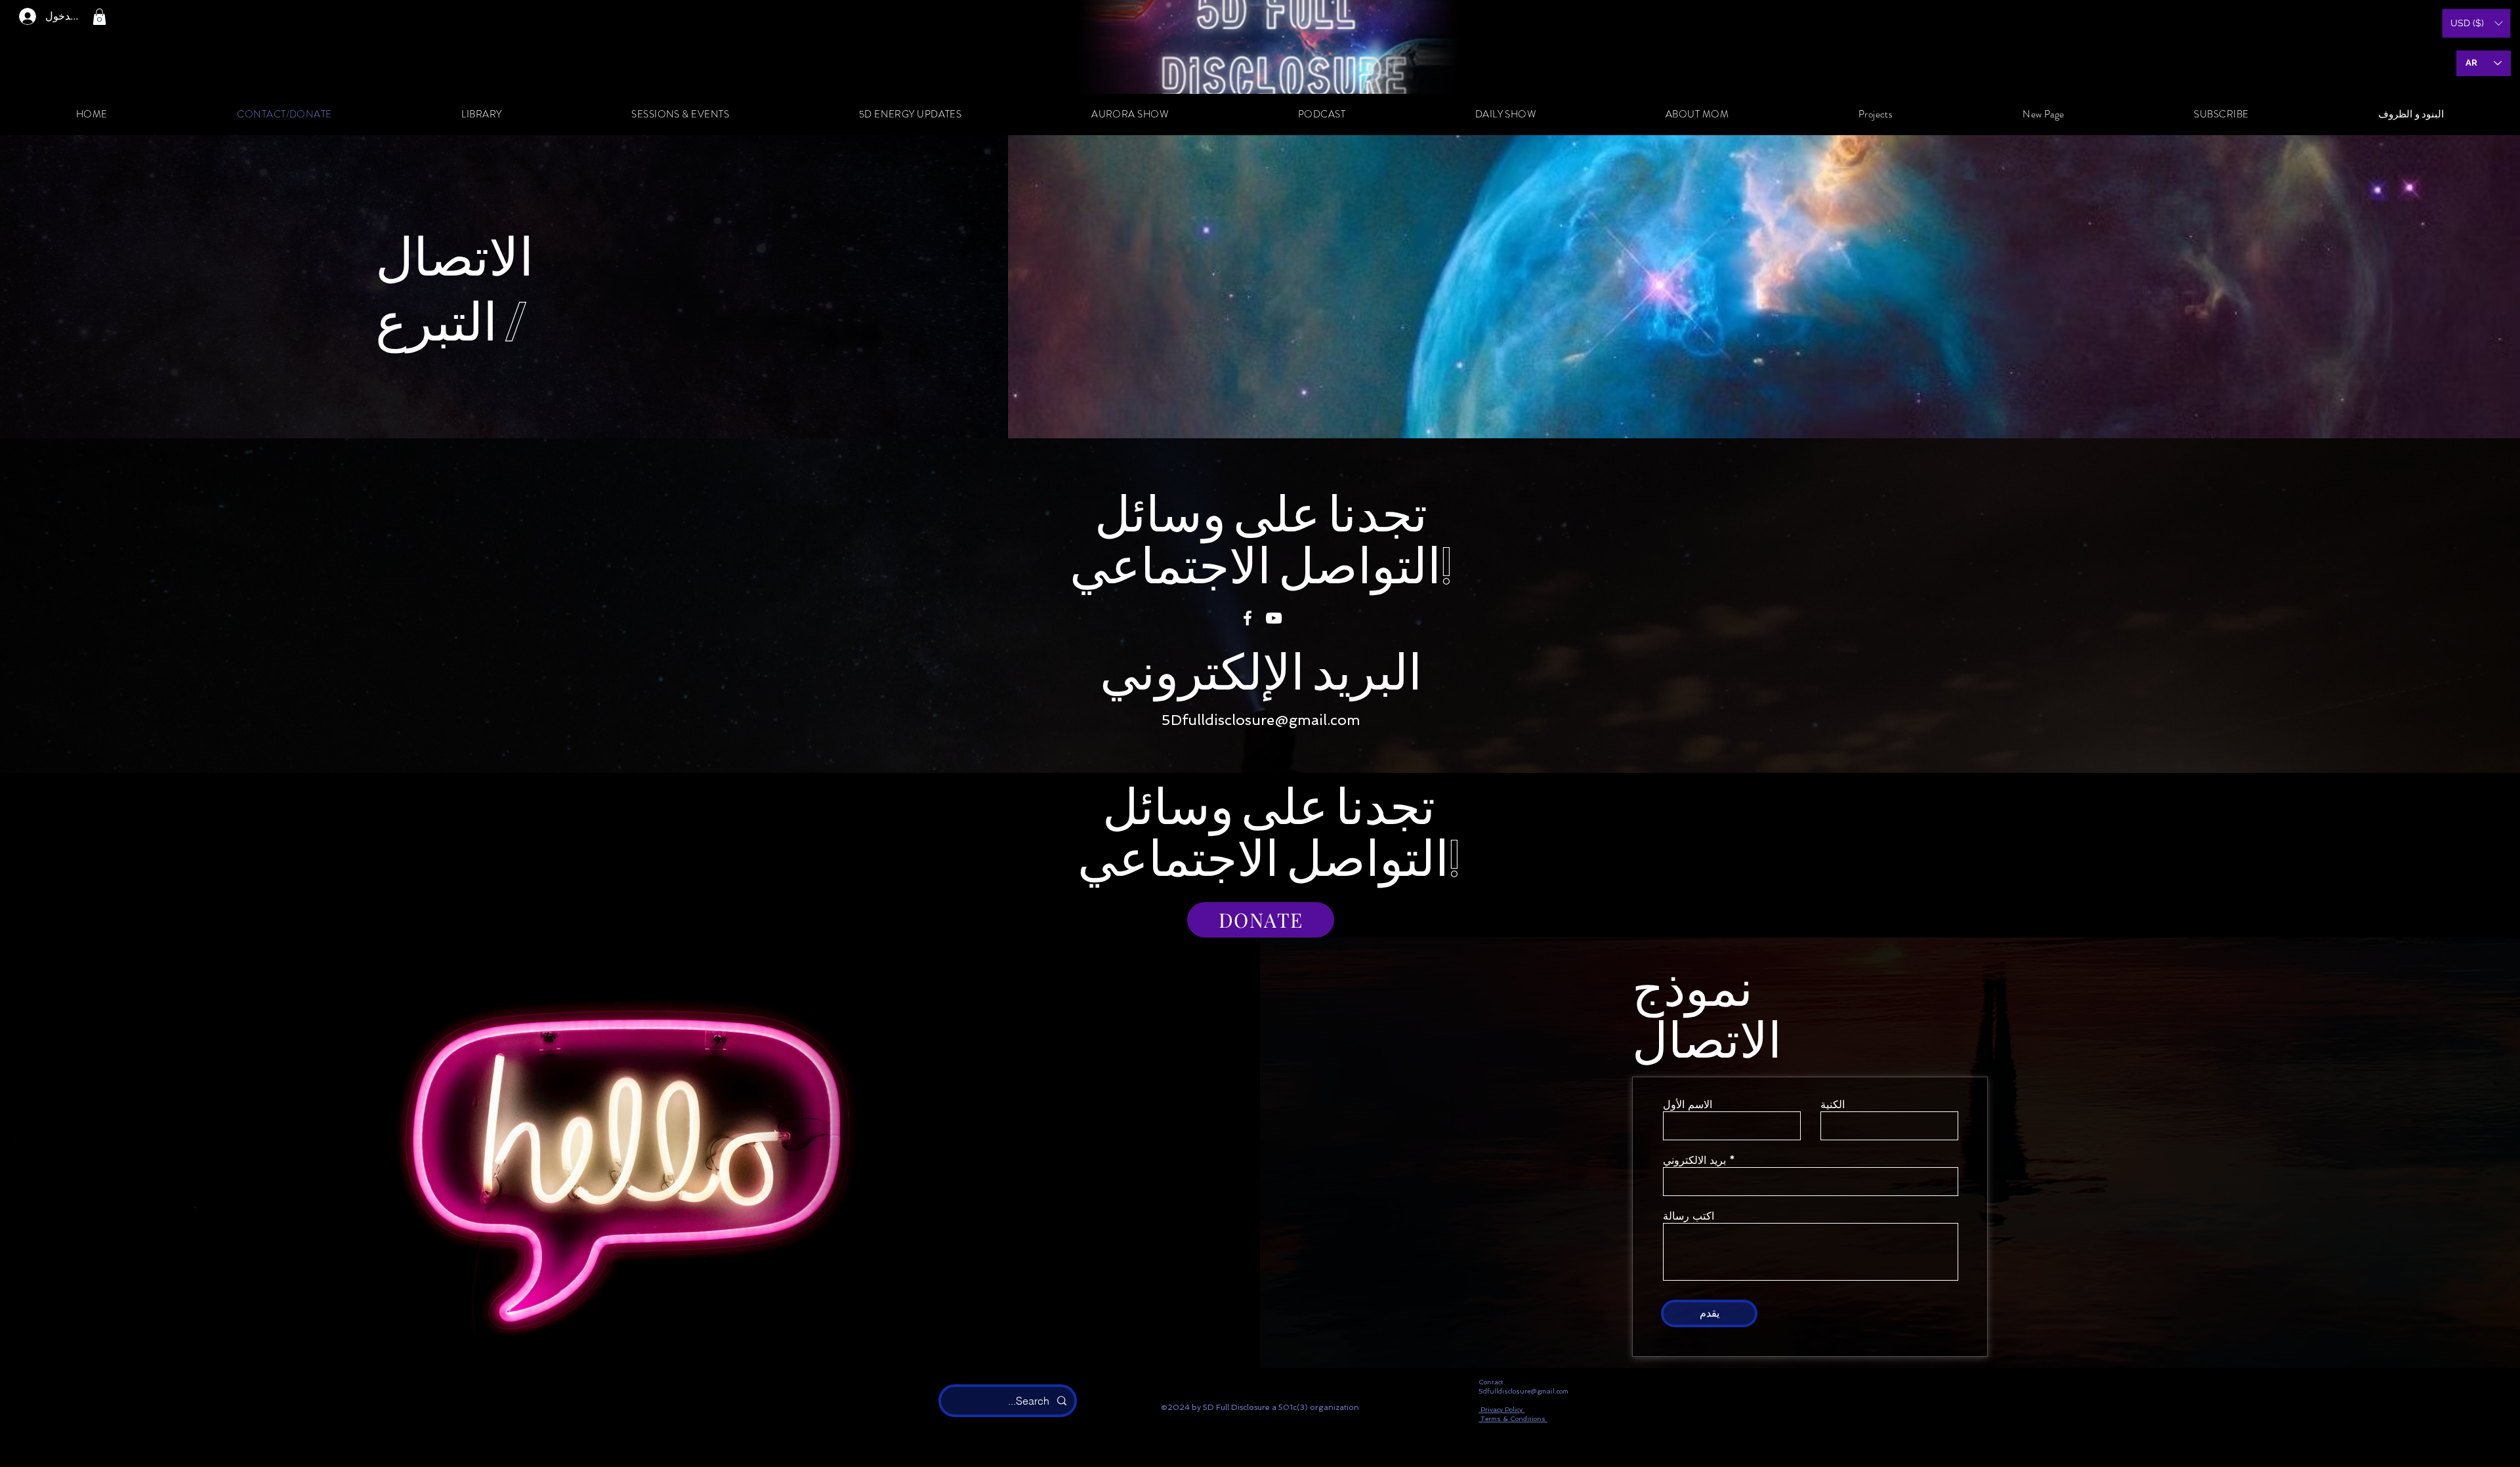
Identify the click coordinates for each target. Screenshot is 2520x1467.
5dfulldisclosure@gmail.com (1523, 1391)
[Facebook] (1248, 618)
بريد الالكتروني (1694, 1161)
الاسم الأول (1688, 1105)
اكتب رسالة (1689, 1216)
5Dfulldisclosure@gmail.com (1261, 720)
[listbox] (2476, 23)
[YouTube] (1274, 618)
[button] (99, 17)
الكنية (1833, 1105)
